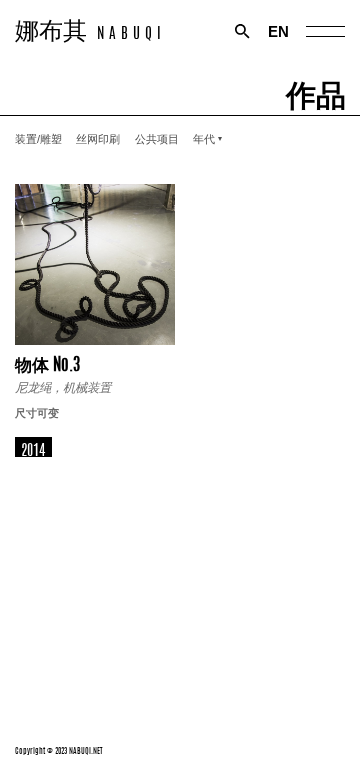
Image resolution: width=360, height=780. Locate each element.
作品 (316, 91)
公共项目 (157, 139)
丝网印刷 (98, 139)
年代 (204, 139)
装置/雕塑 (38, 139)
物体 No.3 (47, 362)
